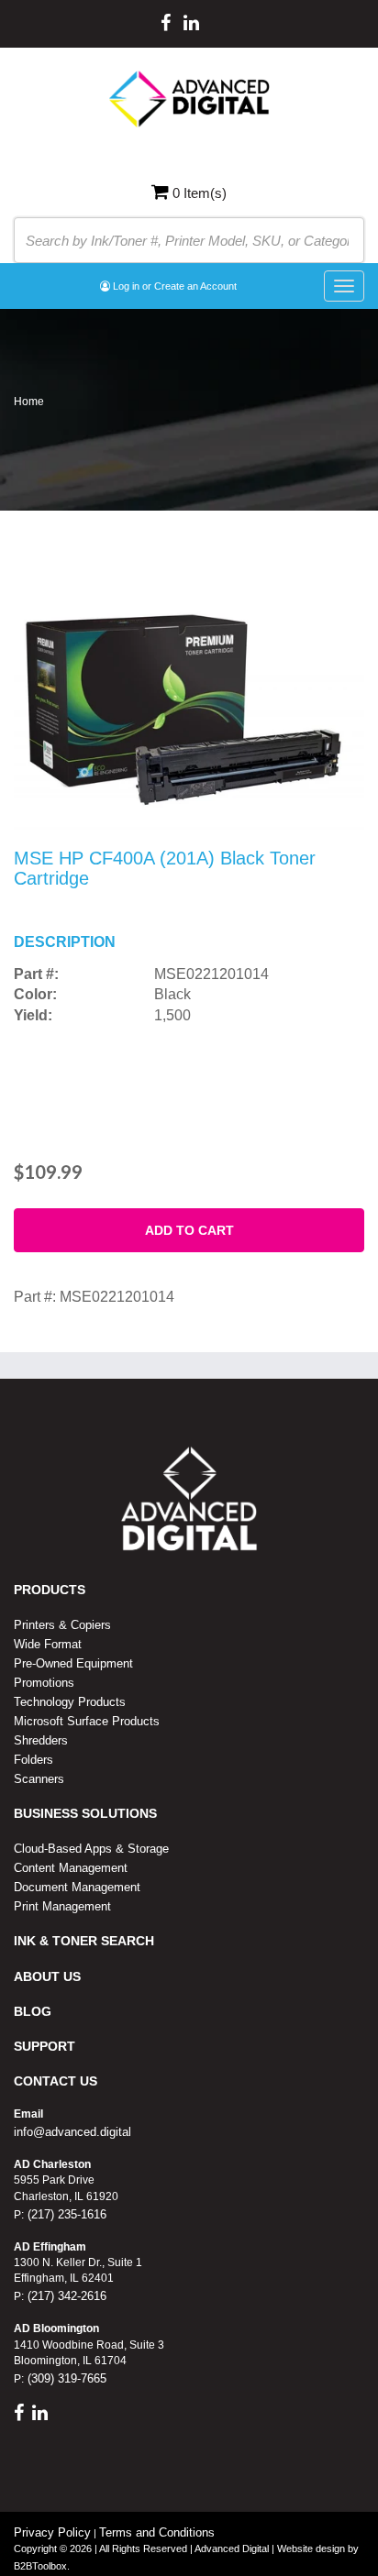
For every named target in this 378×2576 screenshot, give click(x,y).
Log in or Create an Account (173, 286)
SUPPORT (44, 2046)
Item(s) (200, 193)
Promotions (44, 1683)
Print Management (62, 1906)
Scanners (39, 1779)
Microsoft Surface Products (87, 1721)
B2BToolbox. (42, 2566)
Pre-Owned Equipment (73, 1663)
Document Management (77, 1887)
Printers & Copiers (62, 1625)
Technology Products (70, 1702)
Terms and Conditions (157, 2532)
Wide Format (48, 1644)
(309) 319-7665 (65, 2378)
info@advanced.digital (72, 2132)
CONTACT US (56, 2081)
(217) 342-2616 (65, 2296)
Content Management (71, 1868)
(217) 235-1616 (65, 2214)
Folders (33, 1760)
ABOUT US (47, 1976)
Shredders (41, 1740)
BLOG (33, 2011)
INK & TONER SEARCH (84, 1941)
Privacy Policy (52, 2532)
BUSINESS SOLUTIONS (85, 1813)
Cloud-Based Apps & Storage (91, 1849)
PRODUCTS (50, 1590)
